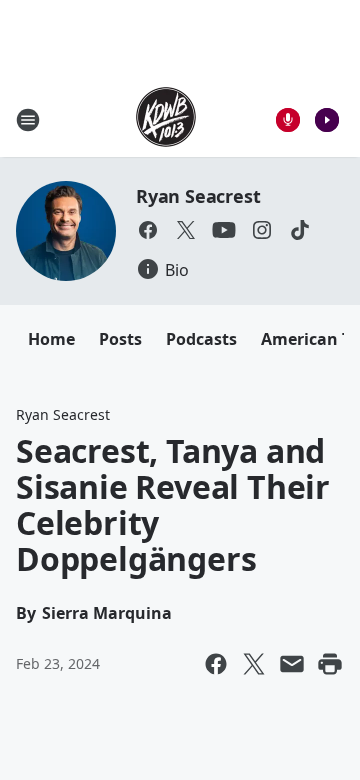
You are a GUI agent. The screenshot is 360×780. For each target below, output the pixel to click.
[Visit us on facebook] (148, 230)
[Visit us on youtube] (224, 230)
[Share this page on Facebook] (216, 664)
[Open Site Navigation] (28, 120)
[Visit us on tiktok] (300, 230)
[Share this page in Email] (292, 664)
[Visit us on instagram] (262, 230)
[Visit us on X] (186, 230)
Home (51, 339)
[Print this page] (330, 664)
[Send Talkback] (288, 120)
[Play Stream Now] (327, 120)
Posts (120, 339)
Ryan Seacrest (198, 196)
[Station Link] (166, 119)
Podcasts (201, 339)
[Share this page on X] (254, 664)
